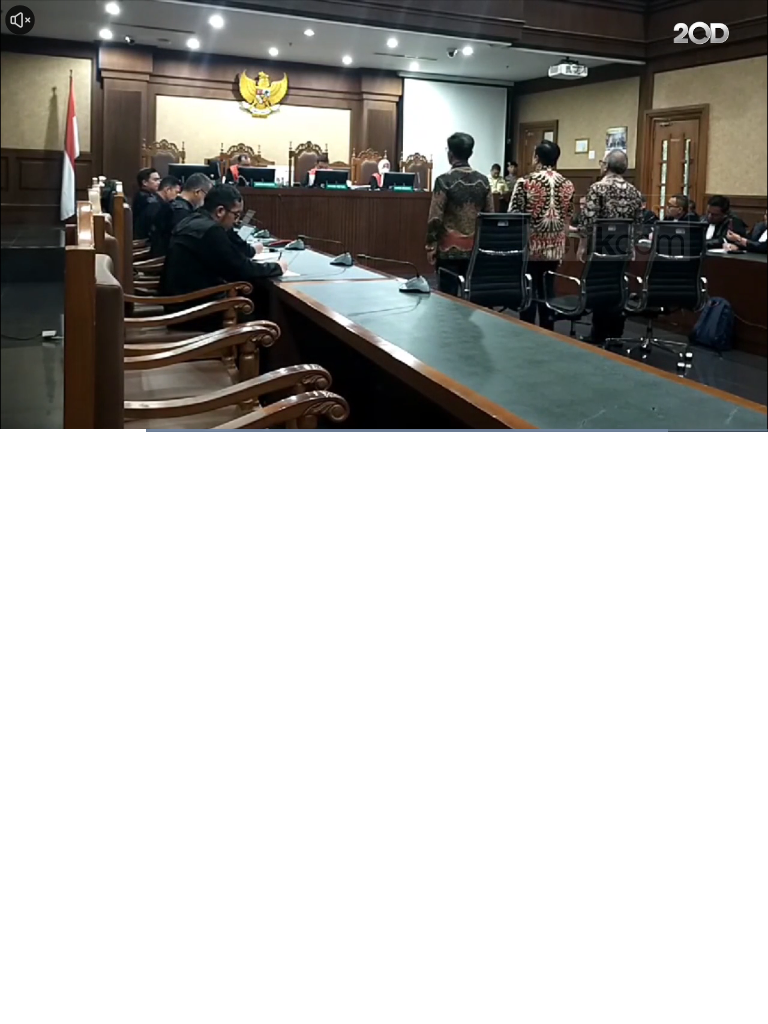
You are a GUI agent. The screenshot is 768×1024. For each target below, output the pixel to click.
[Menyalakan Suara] (20, 20)
